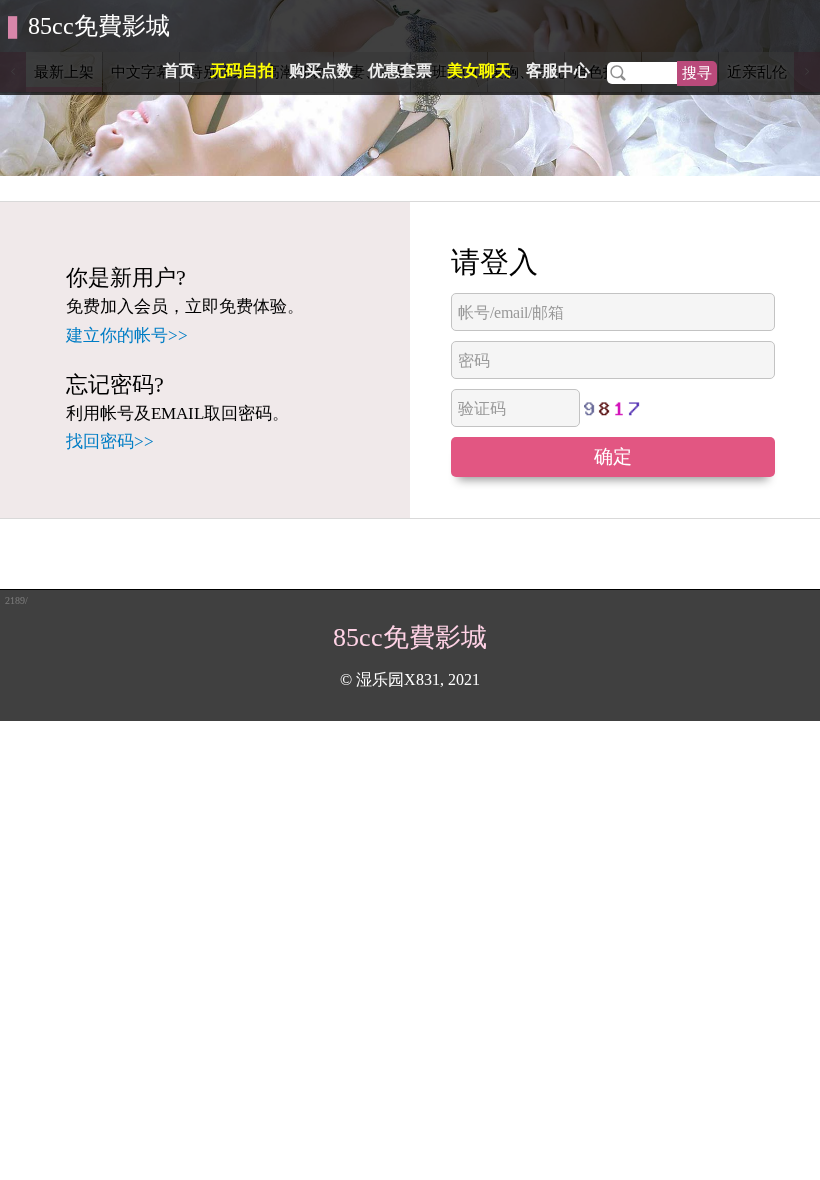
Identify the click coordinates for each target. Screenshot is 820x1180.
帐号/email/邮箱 (511, 312)
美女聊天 (479, 70)
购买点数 (321, 70)
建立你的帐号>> (127, 335)
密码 (474, 360)
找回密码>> (110, 441)
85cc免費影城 (99, 26)
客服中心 (558, 70)
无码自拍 (242, 70)
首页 (179, 70)
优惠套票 (400, 70)
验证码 (482, 408)
